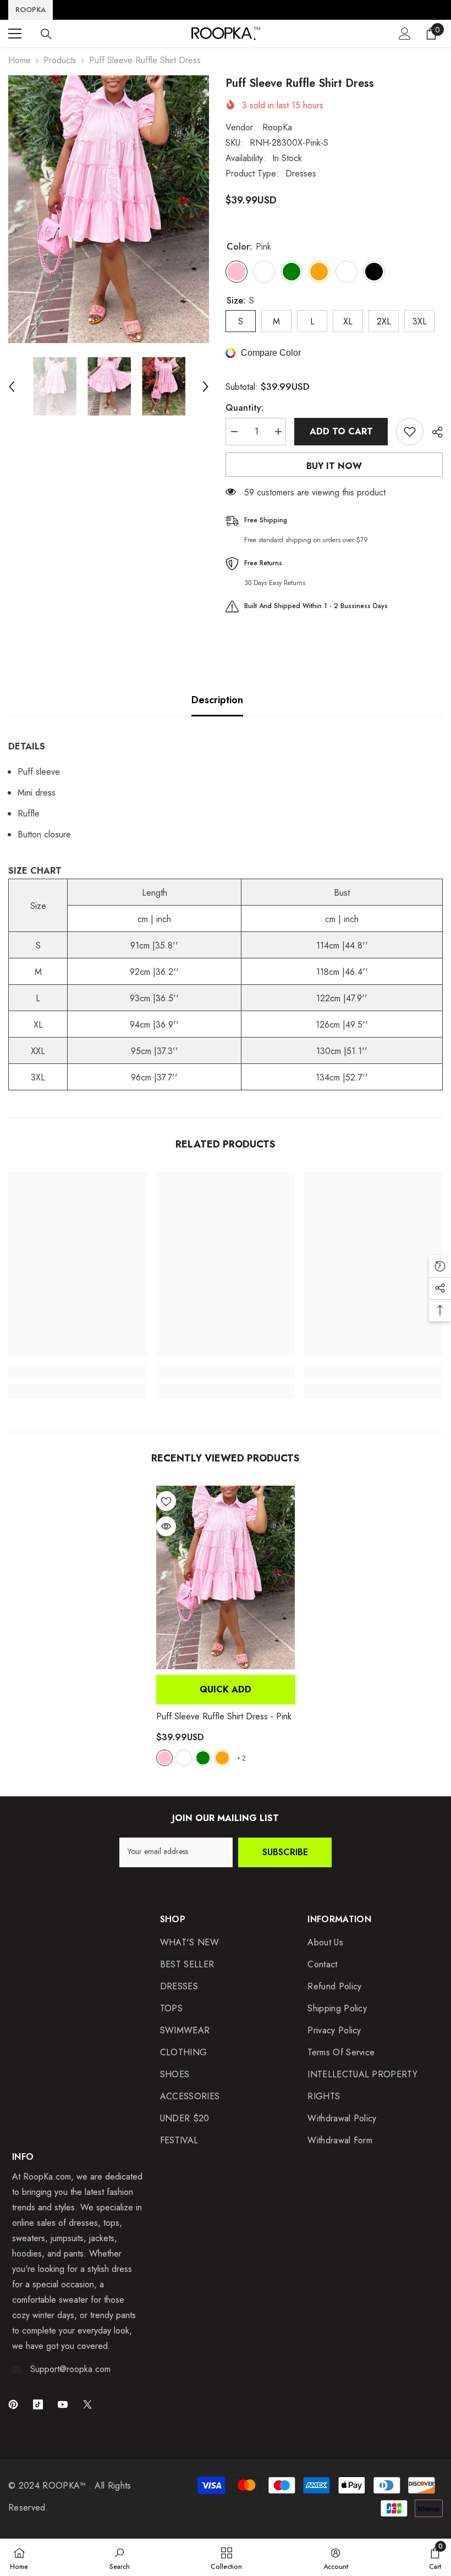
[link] (78, 1371)
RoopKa (277, 127)
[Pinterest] (13, 2404)
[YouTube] (63, 2404)
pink (164, 1758)
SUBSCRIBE (285, 1852)
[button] (12, 387)
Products (60, 60)
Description (217, 700)
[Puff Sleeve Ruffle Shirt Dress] (226, 1578)
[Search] (46, 34)
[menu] (15, 34)
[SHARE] (433, 432)
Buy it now (334, 466)
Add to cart (341, 431)
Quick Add (226, 1689)
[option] (109, 209)
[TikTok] (38, 2404)
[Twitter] (87, 2404)
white (184, 1758)
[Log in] (405, 34)
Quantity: (244, 408)
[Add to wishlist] (410, 432)
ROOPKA (31, 10)
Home (20, 60)
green (203, 1758)
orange (222, 1758)
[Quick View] (166, 1526)
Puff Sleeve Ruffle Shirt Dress (224, 1716)
